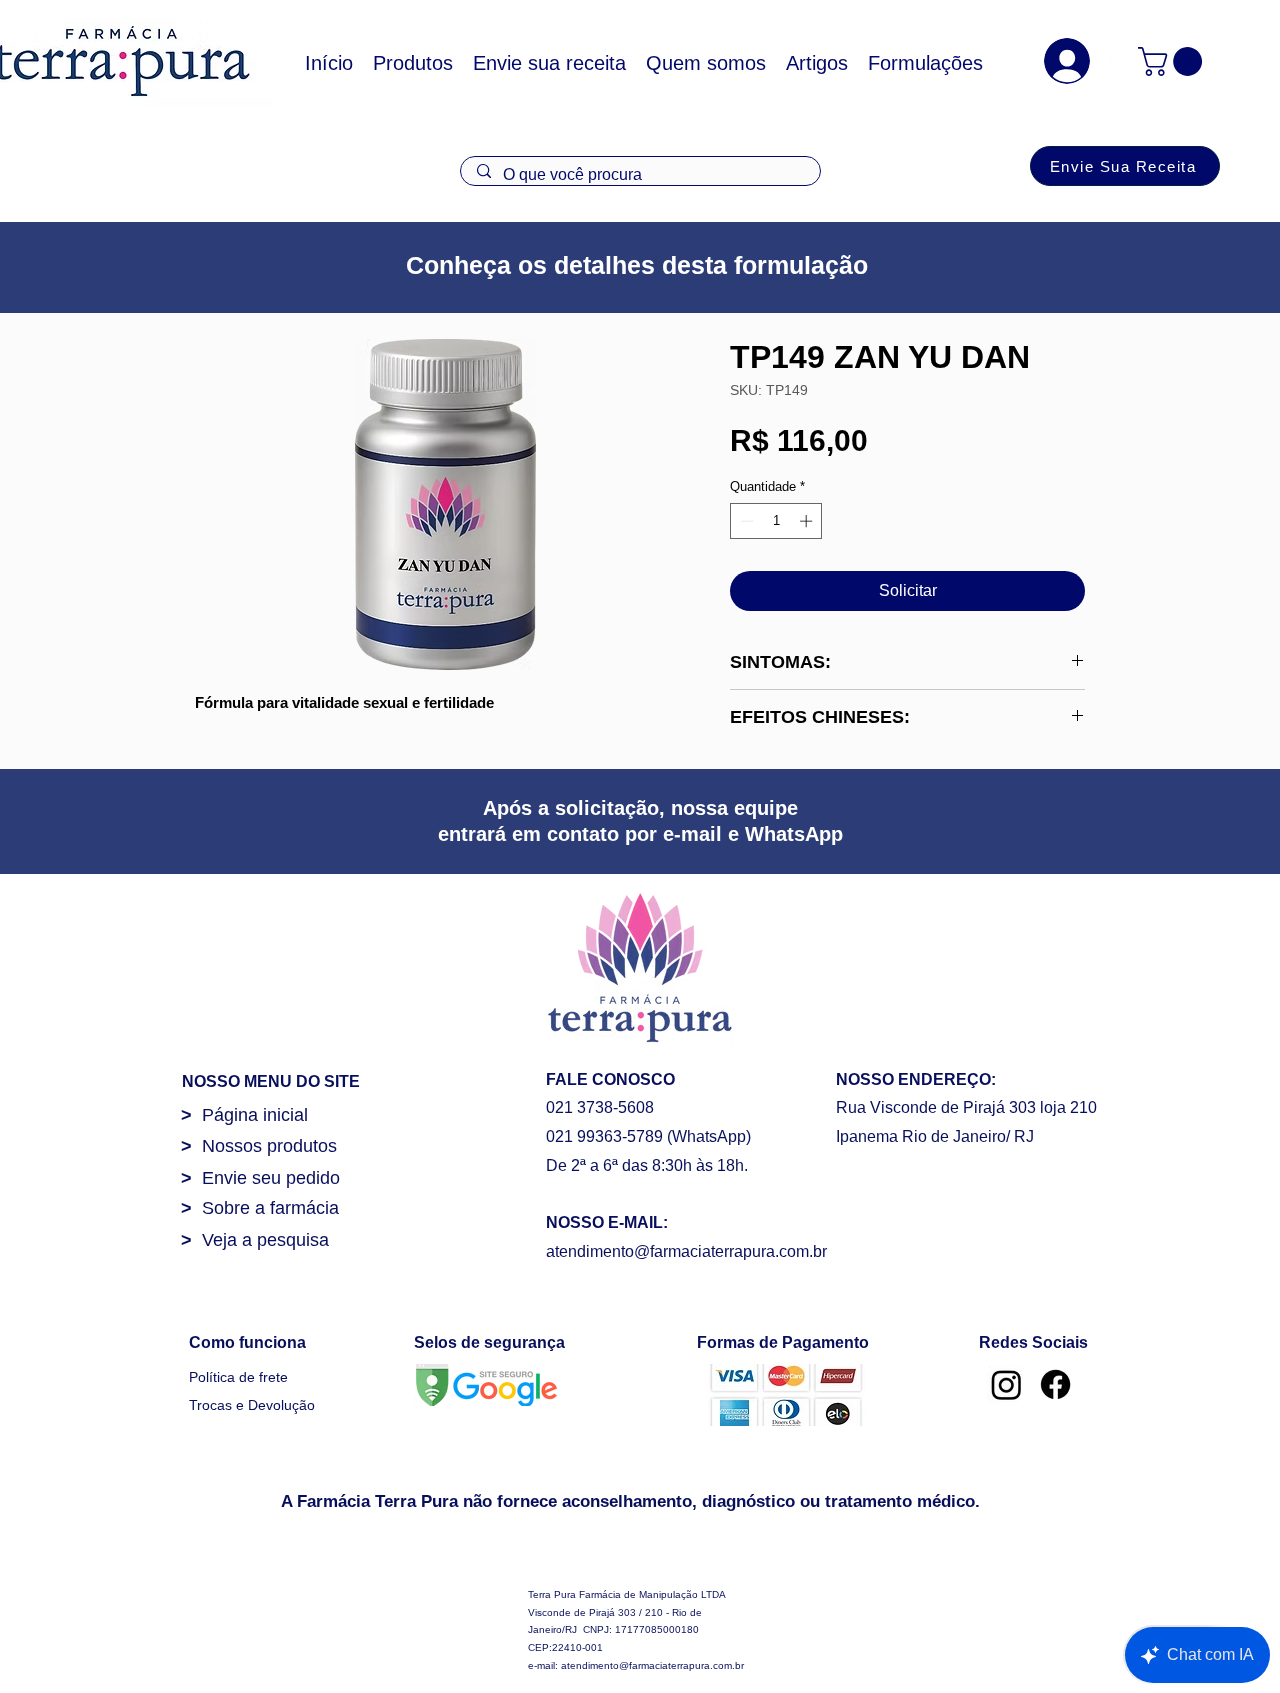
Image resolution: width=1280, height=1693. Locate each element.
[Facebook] (1055, 1384)
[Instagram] (1006, 1384)
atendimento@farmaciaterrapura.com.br (686, 1251)
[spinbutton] (776, 521)
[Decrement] (745, 521)
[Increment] (808, 521)
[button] (1173, 61)
